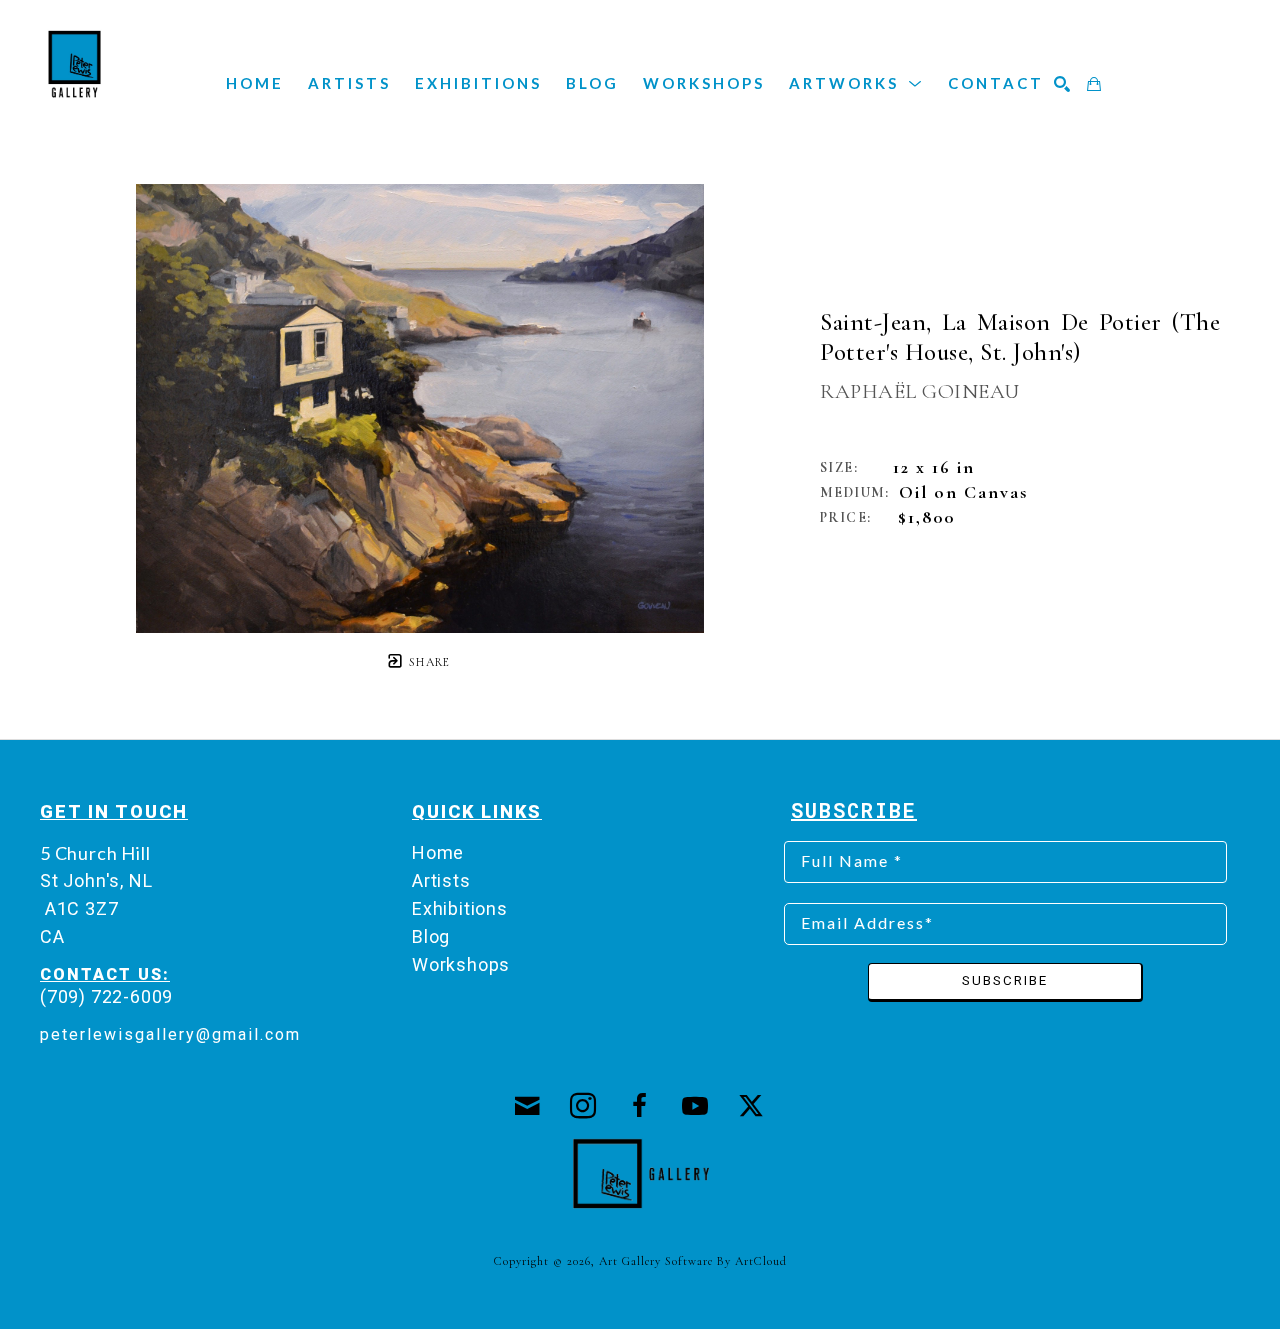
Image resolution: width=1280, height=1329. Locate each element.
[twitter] (752, 1106)
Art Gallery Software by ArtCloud (693, 1261)
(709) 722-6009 (106, 996)
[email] (528, 1106)
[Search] (1063, 84)
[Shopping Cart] (1095, 84)
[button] (856, 83)
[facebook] (640, 1106)
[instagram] (584, 1106)
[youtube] (696, 1106)
